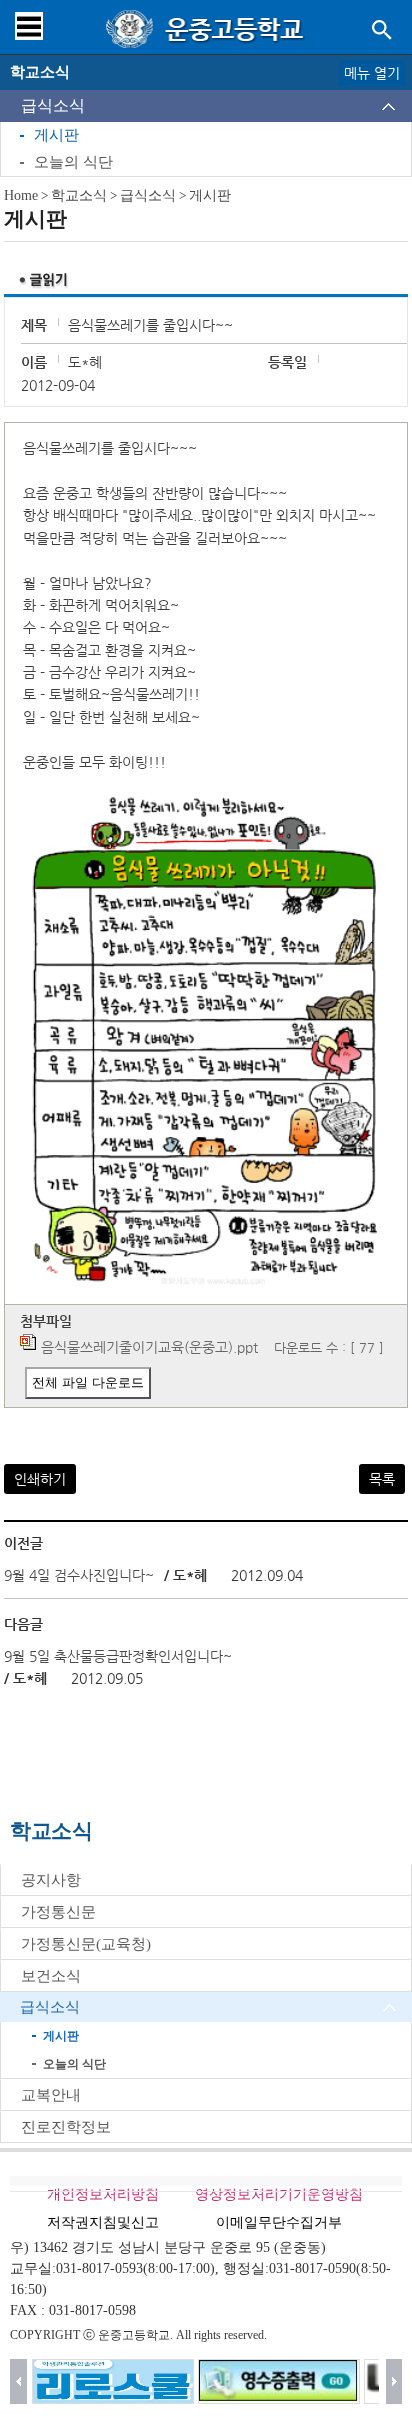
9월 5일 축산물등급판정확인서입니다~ (118, 1656)
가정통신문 (58, 1912)
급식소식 (53, 105)
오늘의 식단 (73, 162)
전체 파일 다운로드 (88, 1382)
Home (21, 195)
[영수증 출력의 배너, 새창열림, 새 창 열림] (279, 2381)
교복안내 (51, 2095)
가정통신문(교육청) (86, 1944)
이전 (18, 2381)
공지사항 (51, 1880)
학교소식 (79, 195)
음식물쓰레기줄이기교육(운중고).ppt (149, 1347)
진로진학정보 (66, 2127)
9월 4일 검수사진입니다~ (79, 1575)
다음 (394, 2381)
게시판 (56, 135)
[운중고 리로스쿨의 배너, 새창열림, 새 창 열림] (113, 2381)
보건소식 (51, 1976)
